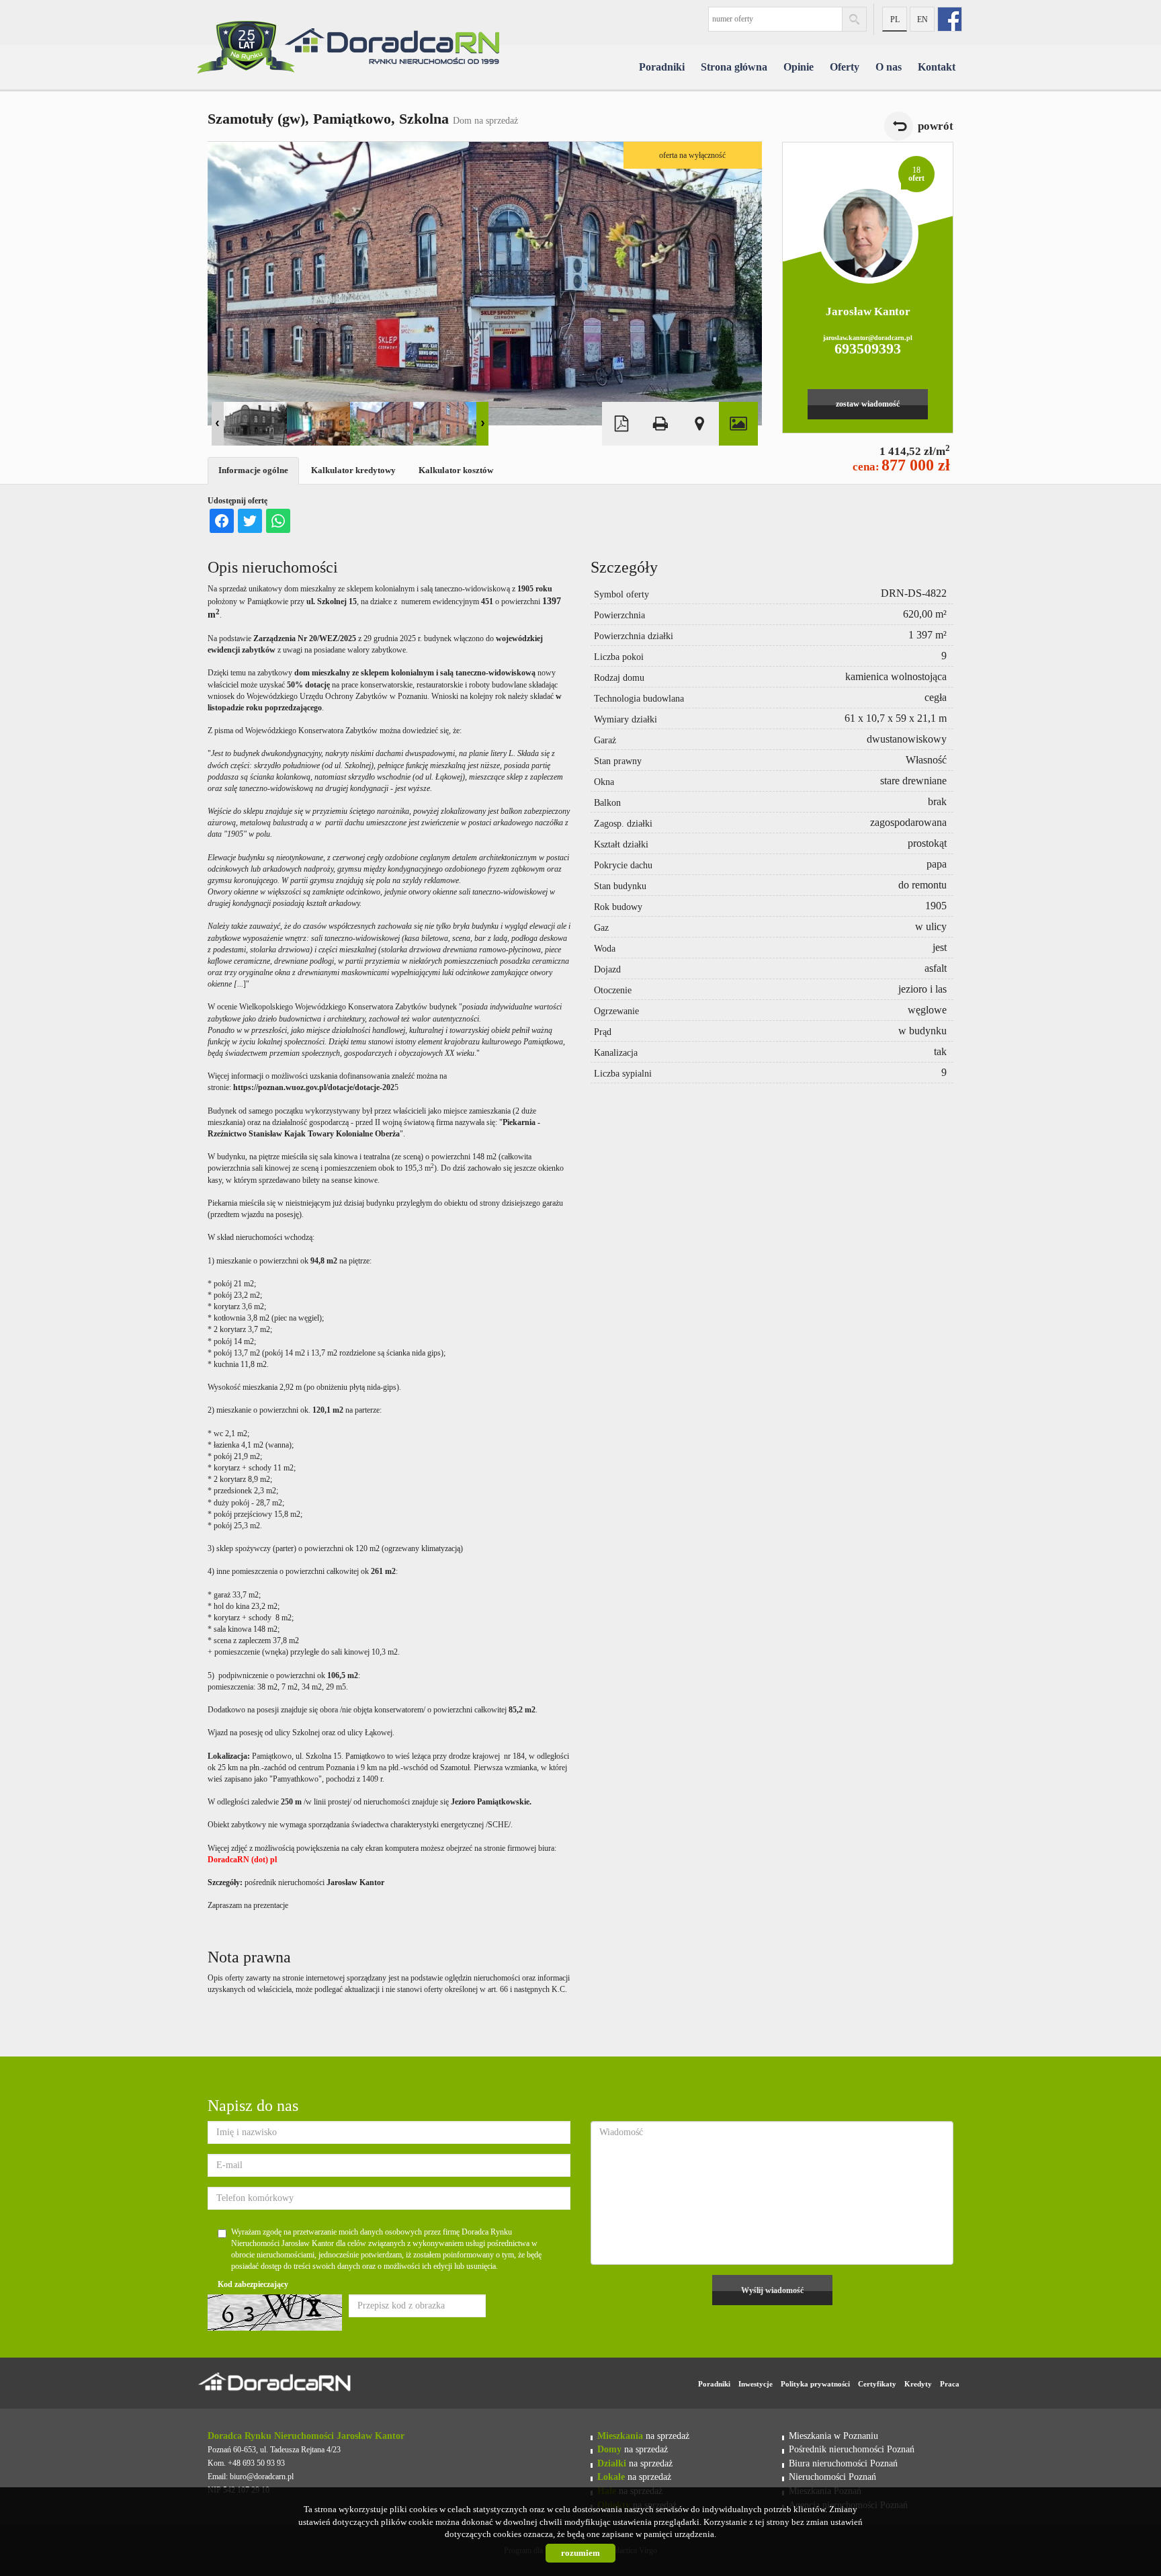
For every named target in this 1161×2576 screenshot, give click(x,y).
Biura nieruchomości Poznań (843, 2463)
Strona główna (734, 67)
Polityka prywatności (815, 2384)
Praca (950, 2384)
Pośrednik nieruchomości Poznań (852, 2449)
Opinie (799, 67)
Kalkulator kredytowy (353, 470)
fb (950, 19)
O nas (889, 67)
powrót (936, 126)
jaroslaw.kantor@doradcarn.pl (868, 338)
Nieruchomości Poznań (832, 2477)
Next (482, 424)
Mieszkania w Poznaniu (833, 2436)
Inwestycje (756, 2384)
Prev (218, 424)
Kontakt (937, 67)
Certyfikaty (877, 2384)
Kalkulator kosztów (456, 470)
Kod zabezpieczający (253, 2284)
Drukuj (660, 424)
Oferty (845, 67)
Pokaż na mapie (699, 424)
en (922, 19)
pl (895, 19)
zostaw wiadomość (868, 404)
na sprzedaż (643, 2436)
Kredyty (918, 2384)
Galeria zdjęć (738, 424)
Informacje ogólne (253, 470)
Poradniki (662, 67)
